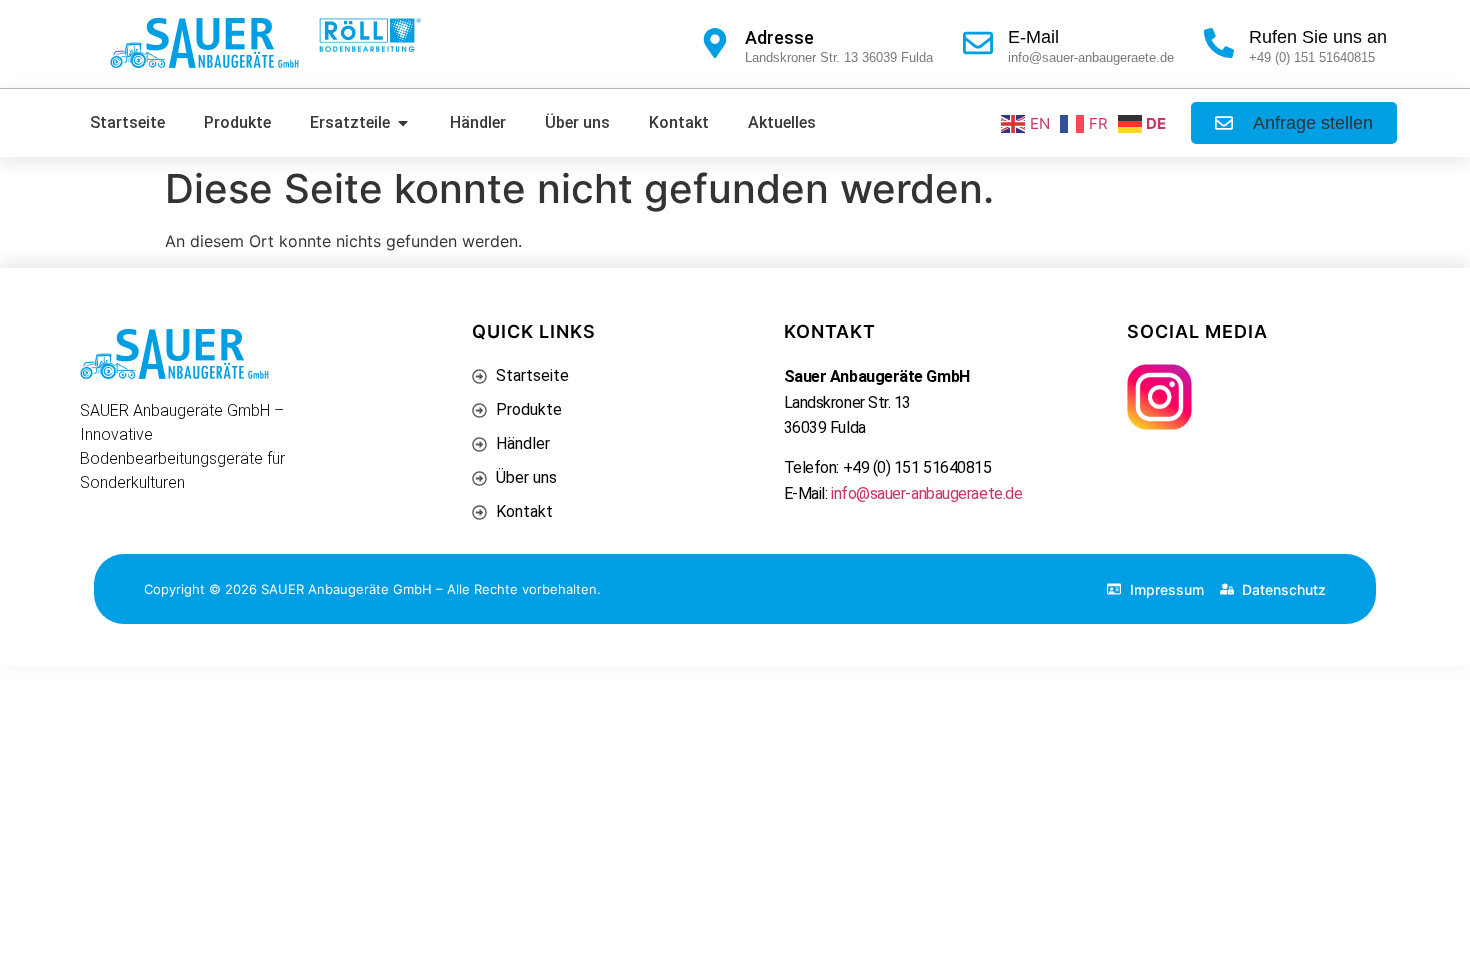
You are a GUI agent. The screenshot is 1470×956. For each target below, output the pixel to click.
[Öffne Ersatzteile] (403, 123)
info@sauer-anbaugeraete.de (926, 493)
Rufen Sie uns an (1318, 37)
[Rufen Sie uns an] (1219, 43)
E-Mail (1033, 37)
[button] (1294, 123)
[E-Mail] (978, 43)
